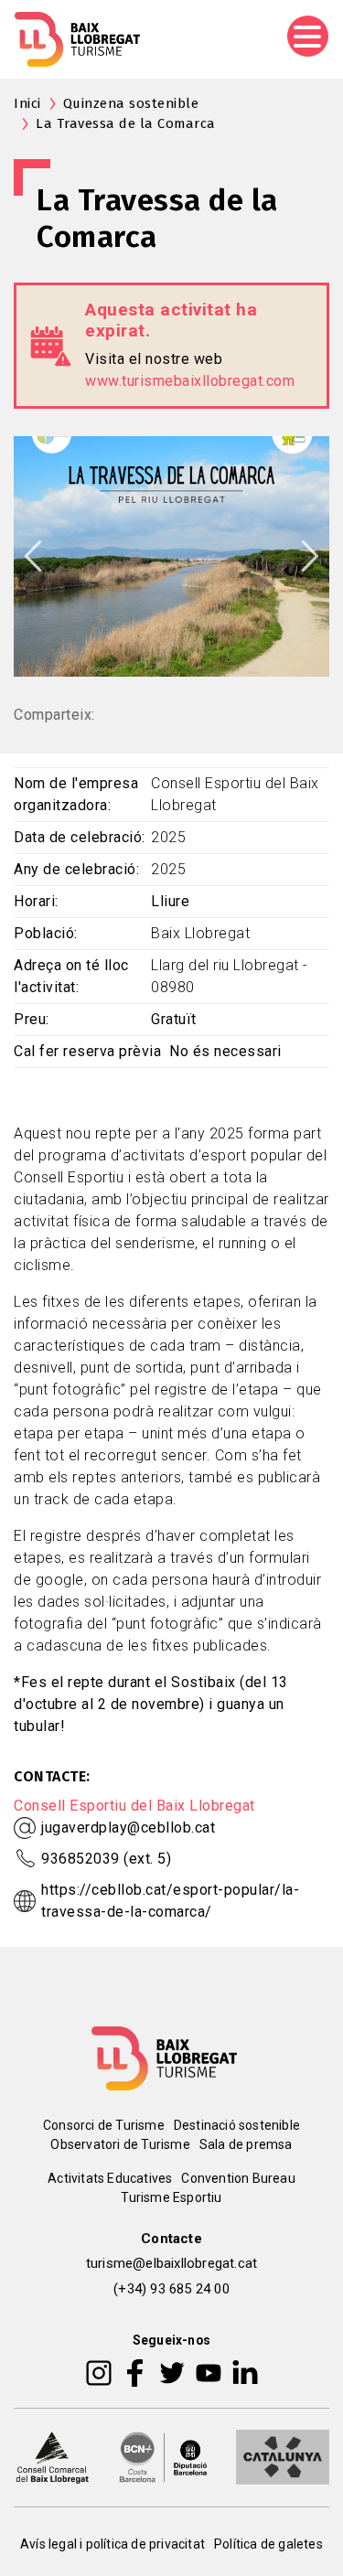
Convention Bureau (238, 2178)
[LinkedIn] (245, 2372)
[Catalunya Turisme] (283, 2456)
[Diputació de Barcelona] (164, 2456)
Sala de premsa (246, 2144)
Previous (33, 556)
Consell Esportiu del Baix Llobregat (134, 1806)
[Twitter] (172, 2372)
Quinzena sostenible (131, 103)
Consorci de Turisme (104, 2125)
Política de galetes (268, 2544)
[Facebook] (135, 2372)
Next (310, 556)
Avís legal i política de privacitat (113, 2544)
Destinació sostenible (237, 2125)
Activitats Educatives (110, 2178)
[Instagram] (99, 2372)
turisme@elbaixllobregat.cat (171, 2263)
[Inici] (77, 39)
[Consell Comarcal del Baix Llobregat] (52, 2456)
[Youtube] (209, 2372)
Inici (27, 103)
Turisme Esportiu (171, 2197)
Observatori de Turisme (120, 2144)
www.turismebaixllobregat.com (190, 381)
